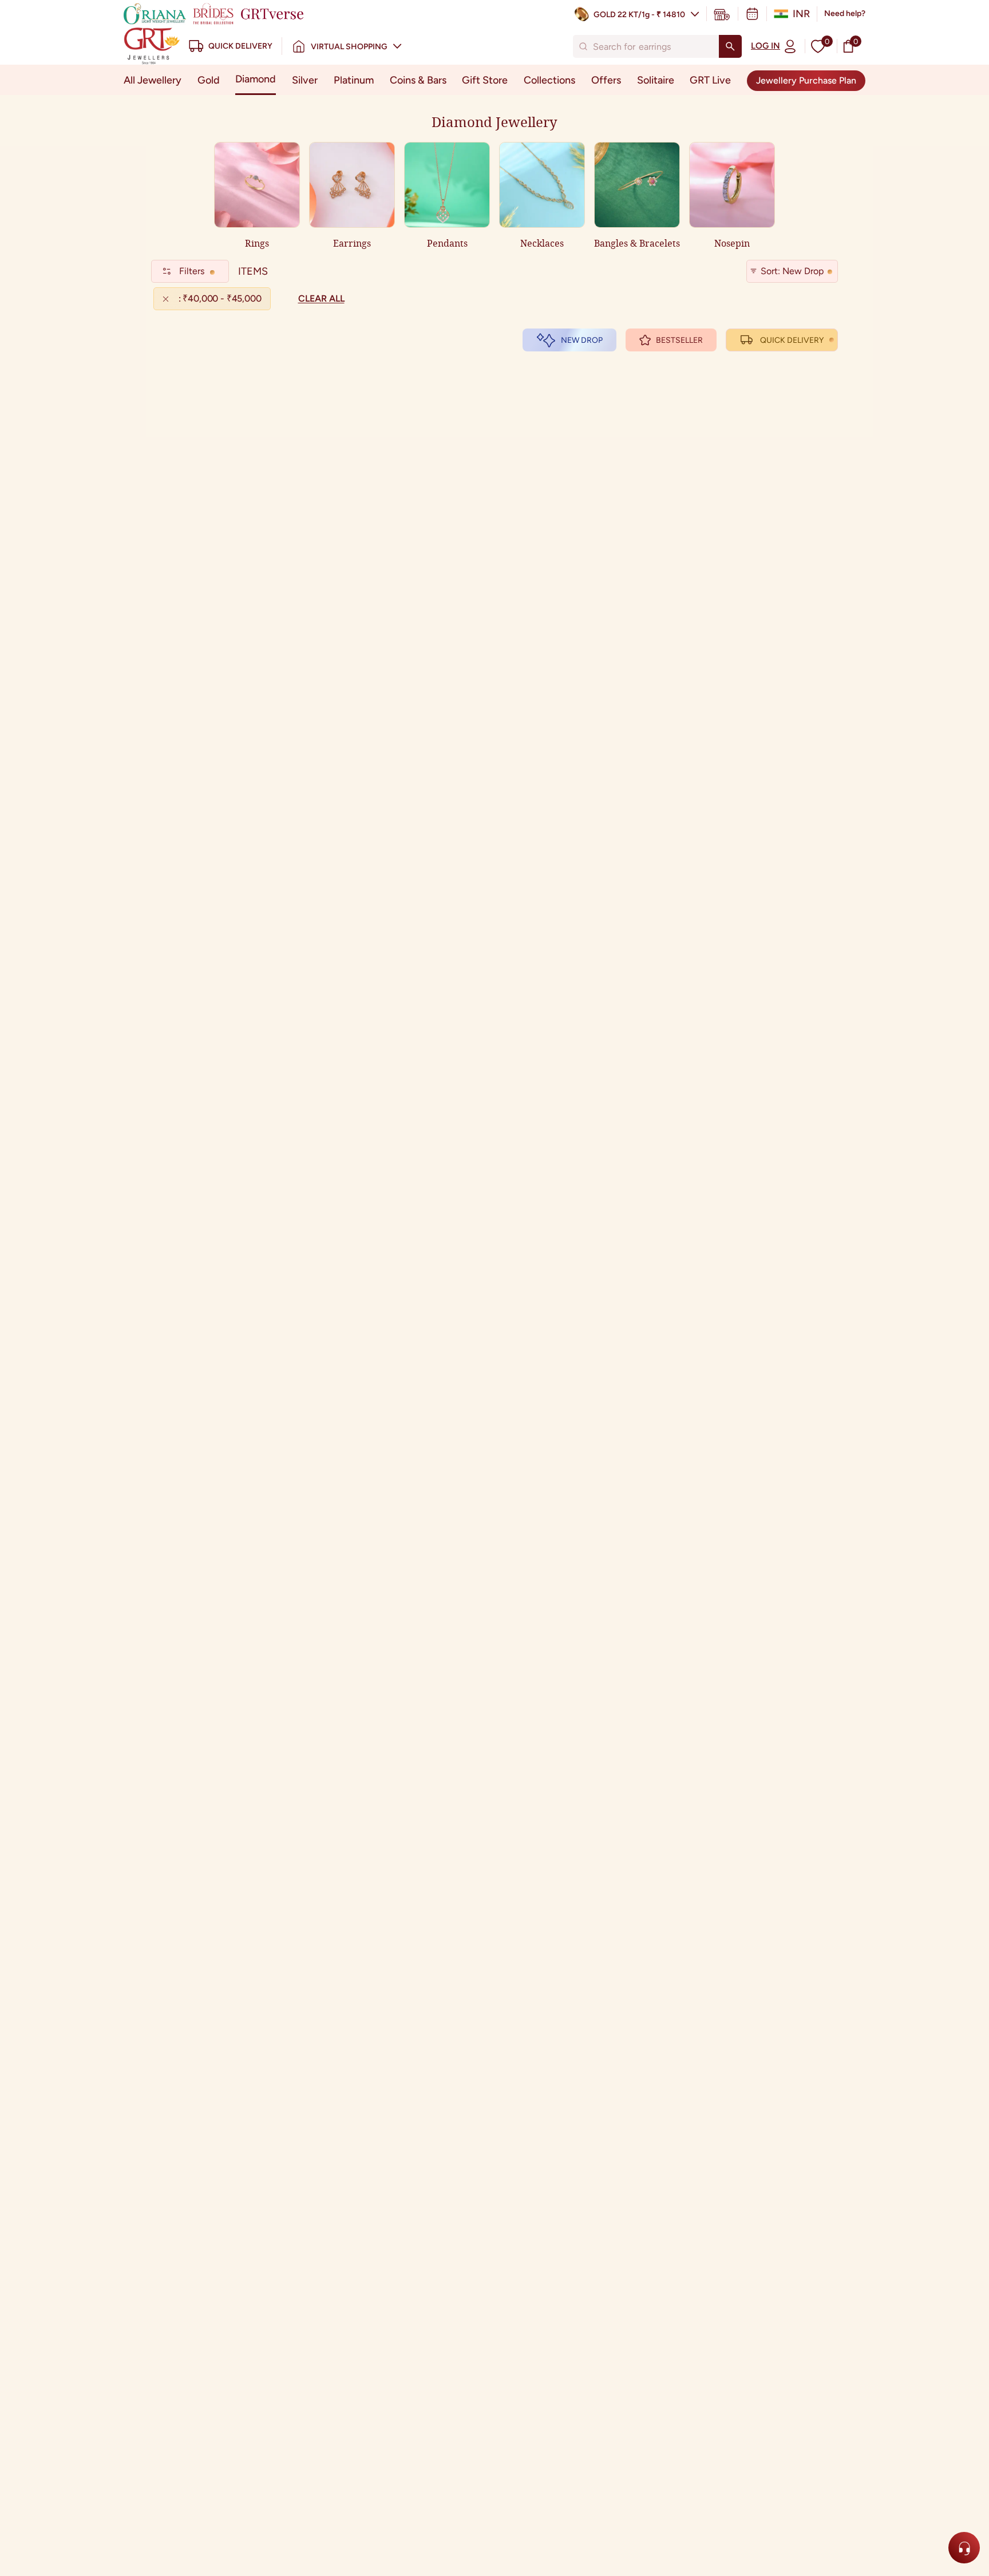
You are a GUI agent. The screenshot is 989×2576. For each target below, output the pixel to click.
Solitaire (656, 80)
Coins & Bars (418, 80)
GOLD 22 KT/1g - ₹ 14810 (639, 15)
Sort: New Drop (792, 271)
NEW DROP (582, 340)
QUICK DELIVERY (792, 340)
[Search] (730, 46)
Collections (549, 80)
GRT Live (710, 80)
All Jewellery (153, 80)
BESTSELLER (679, 340)
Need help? (845, 13)
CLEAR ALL (321, 298)
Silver (305, 80)
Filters (192, 271)
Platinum (354, 80)
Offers (606, 80)
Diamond (256, 79)
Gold (209, 80)
